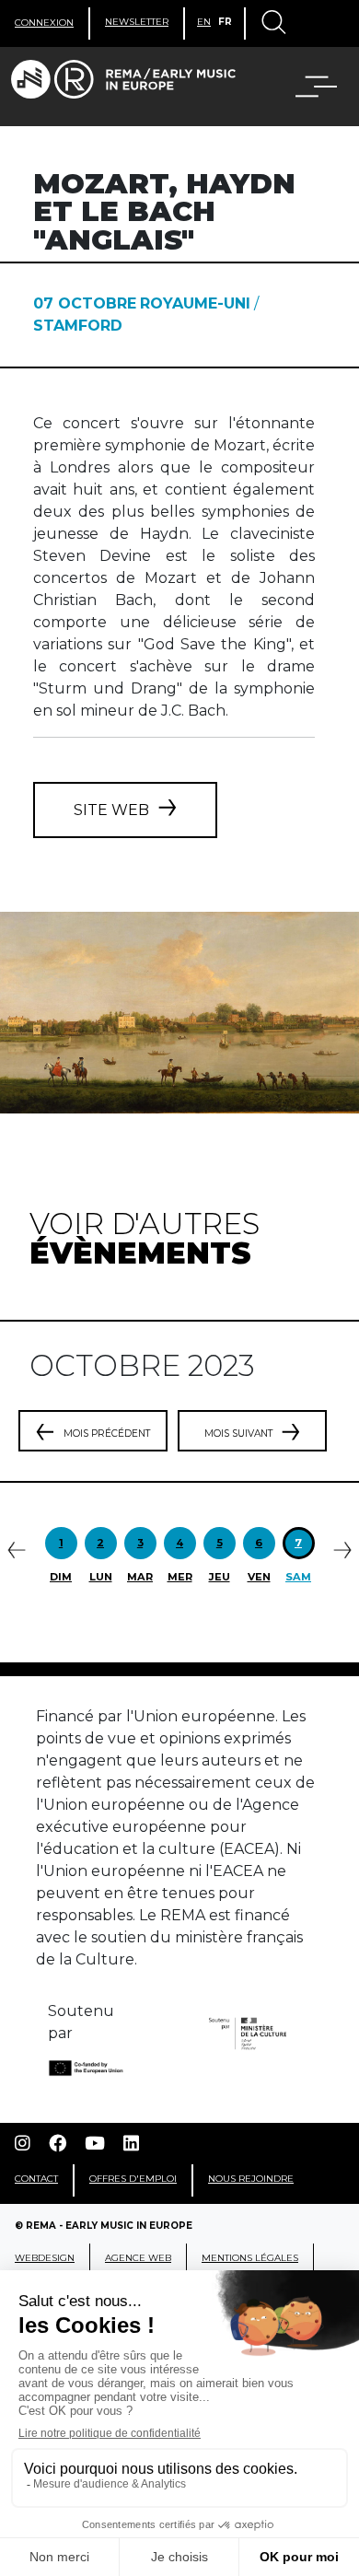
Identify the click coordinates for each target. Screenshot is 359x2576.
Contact (36, 2179)
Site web (111, 810)
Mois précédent (107, 1434)
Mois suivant (238, 1434)
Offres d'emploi (133, 2179)
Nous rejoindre (251, 2179)
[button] (305, 87)
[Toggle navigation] (272, 24)
